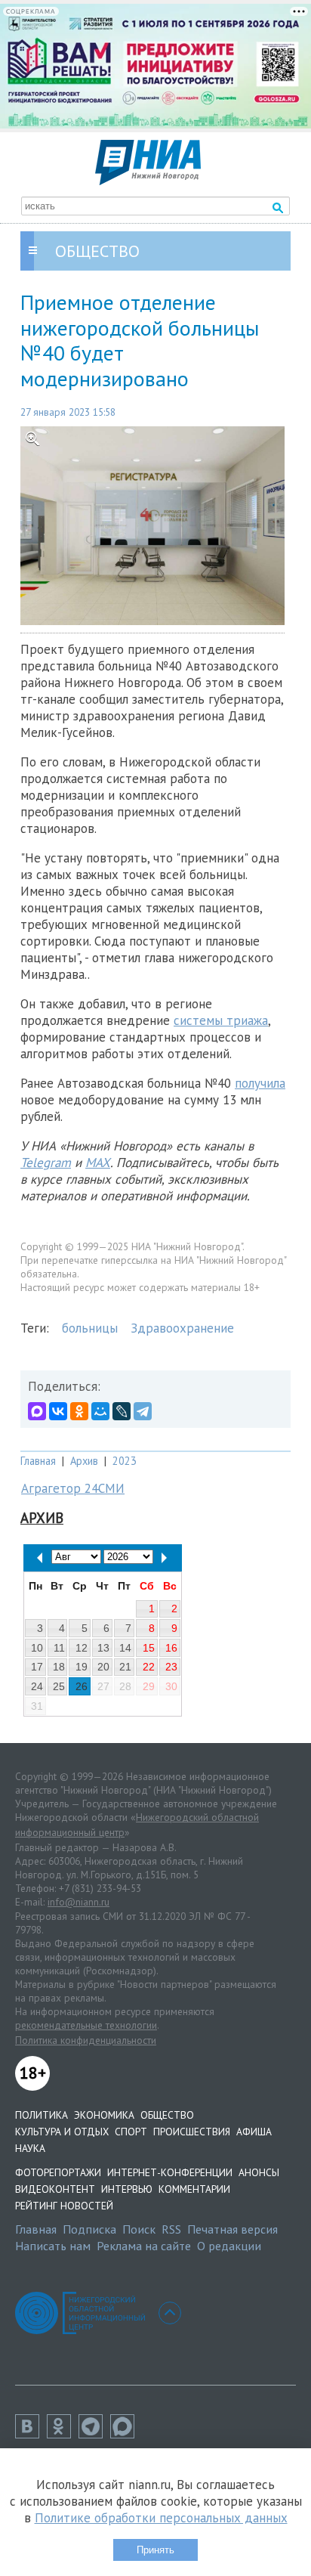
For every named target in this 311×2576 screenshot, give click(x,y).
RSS (171, 2229)
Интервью (127, 2189)
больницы (90, 1328)
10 (37, 1648)
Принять (155, 2550)
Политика (42, 2115)
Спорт (131, 2132)
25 (59, 1686)
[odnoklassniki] (63, 2434)
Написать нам (53, 2246)
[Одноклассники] (79, 1411)
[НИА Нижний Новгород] (148, 181)
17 (37, 1667)
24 (37, 1686)
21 (125, 1667)
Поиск (139, 2229)
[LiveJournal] (122, 1411)
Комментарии (194, 2189)
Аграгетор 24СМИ (73, 1488)
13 (103, 1648)
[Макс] (126, 2434)
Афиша (254, 2132)
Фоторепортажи (58, 2172)
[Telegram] (143, 1411)
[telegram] (94, 2434)
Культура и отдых (62, 2132)
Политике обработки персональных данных (161, 2518)
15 (149, 1648)
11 (59, 1648)
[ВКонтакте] (58, 1411)
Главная (38, 1461)
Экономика (104, 2115)
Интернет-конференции (170, 2172)
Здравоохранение (182, 1328)
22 (149, 1667)
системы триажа (221, 1020)
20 (103, 1667)
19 (82, 1667)
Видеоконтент (55, 2189)
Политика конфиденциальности (86, 2040)
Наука (30, 2148)
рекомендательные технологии (86, 2025)
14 (125, 1648)
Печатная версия (232, 2229)
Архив (84, 1461)
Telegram (46, 1163)
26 (82, 1686)
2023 (125, 1461)
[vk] (31, 2434)
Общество (167, 2115)
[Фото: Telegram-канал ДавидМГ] (155, 526)
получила (260, 1083)
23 (171, 1667)
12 (82, 1648)
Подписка (89, 2229)
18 (59, 1667)
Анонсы (259, 2172)
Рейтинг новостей (64, 2206)
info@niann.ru (79, 1902)
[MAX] (37, 1411)
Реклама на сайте (144, 2246)
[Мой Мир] (100, 1411)
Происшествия (192, 2132)
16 (171, 1648)
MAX (98, 1163)
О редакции (229, 2246)
